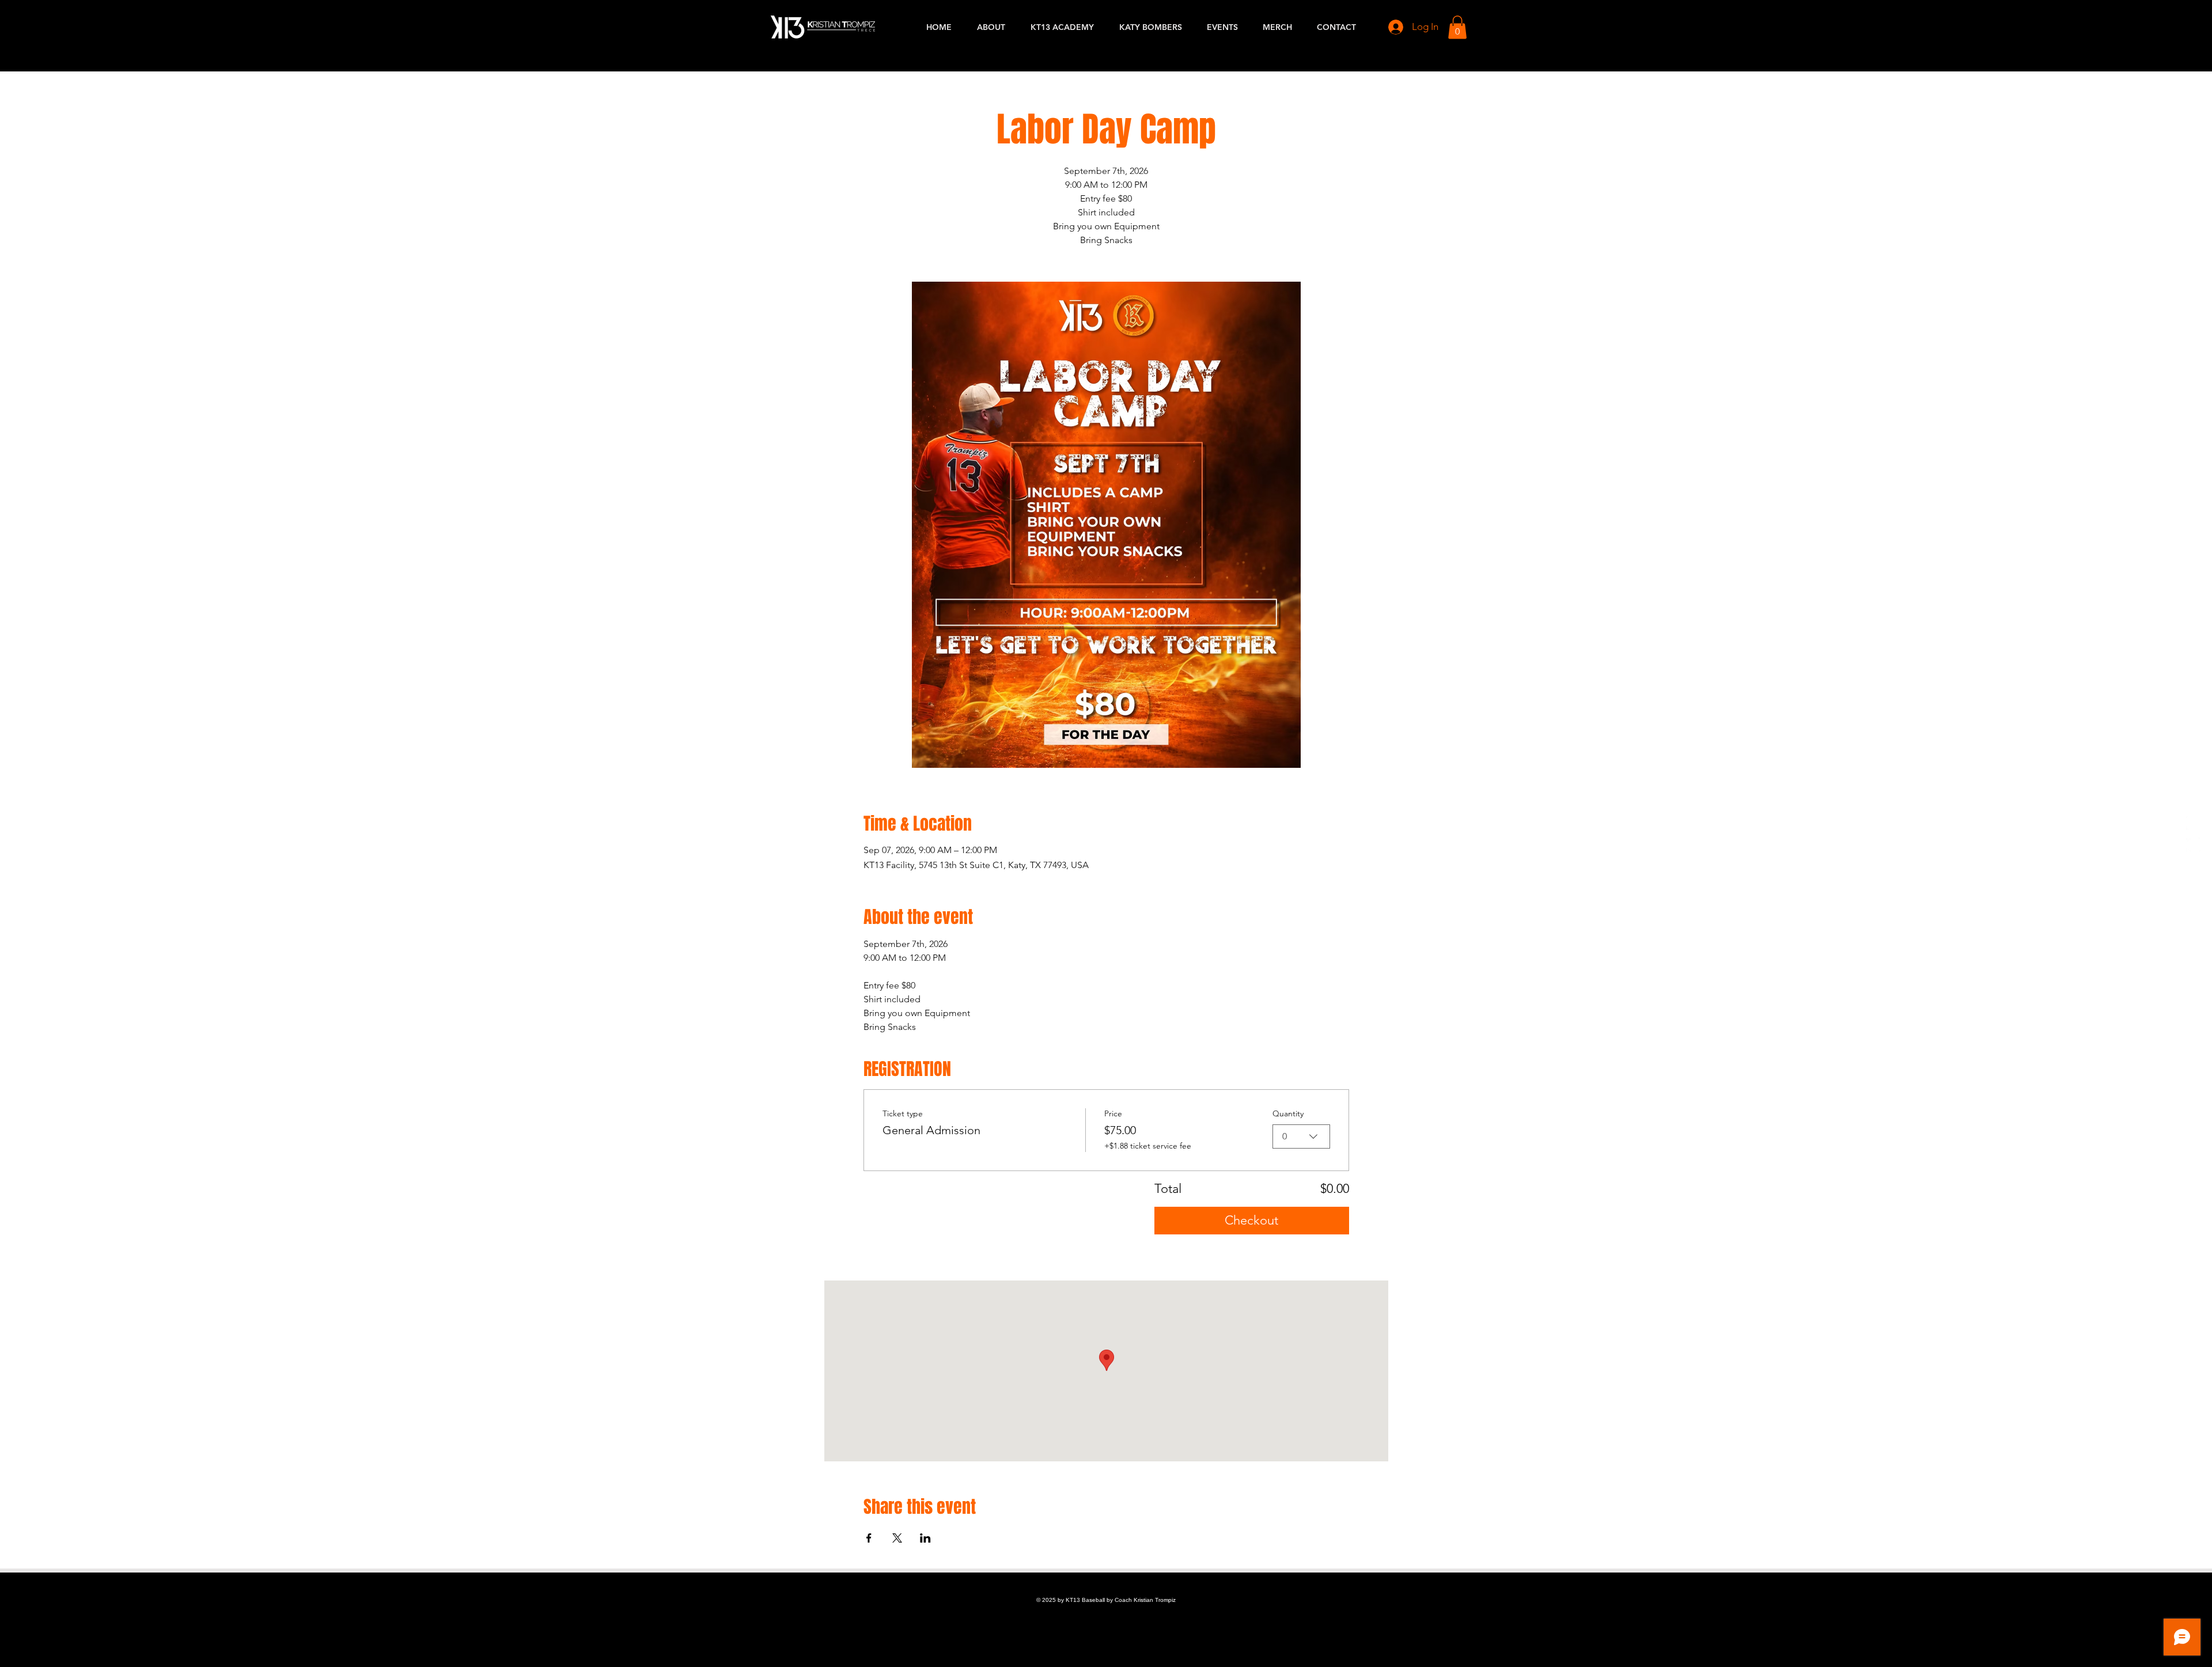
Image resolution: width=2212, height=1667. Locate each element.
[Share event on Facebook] (869, 1538)
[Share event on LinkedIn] (925, 1538)
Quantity (1288, 1113)
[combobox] (1301, 1136)
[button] (1457, 27)
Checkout (1251, 1220)
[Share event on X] (897, 1538)
